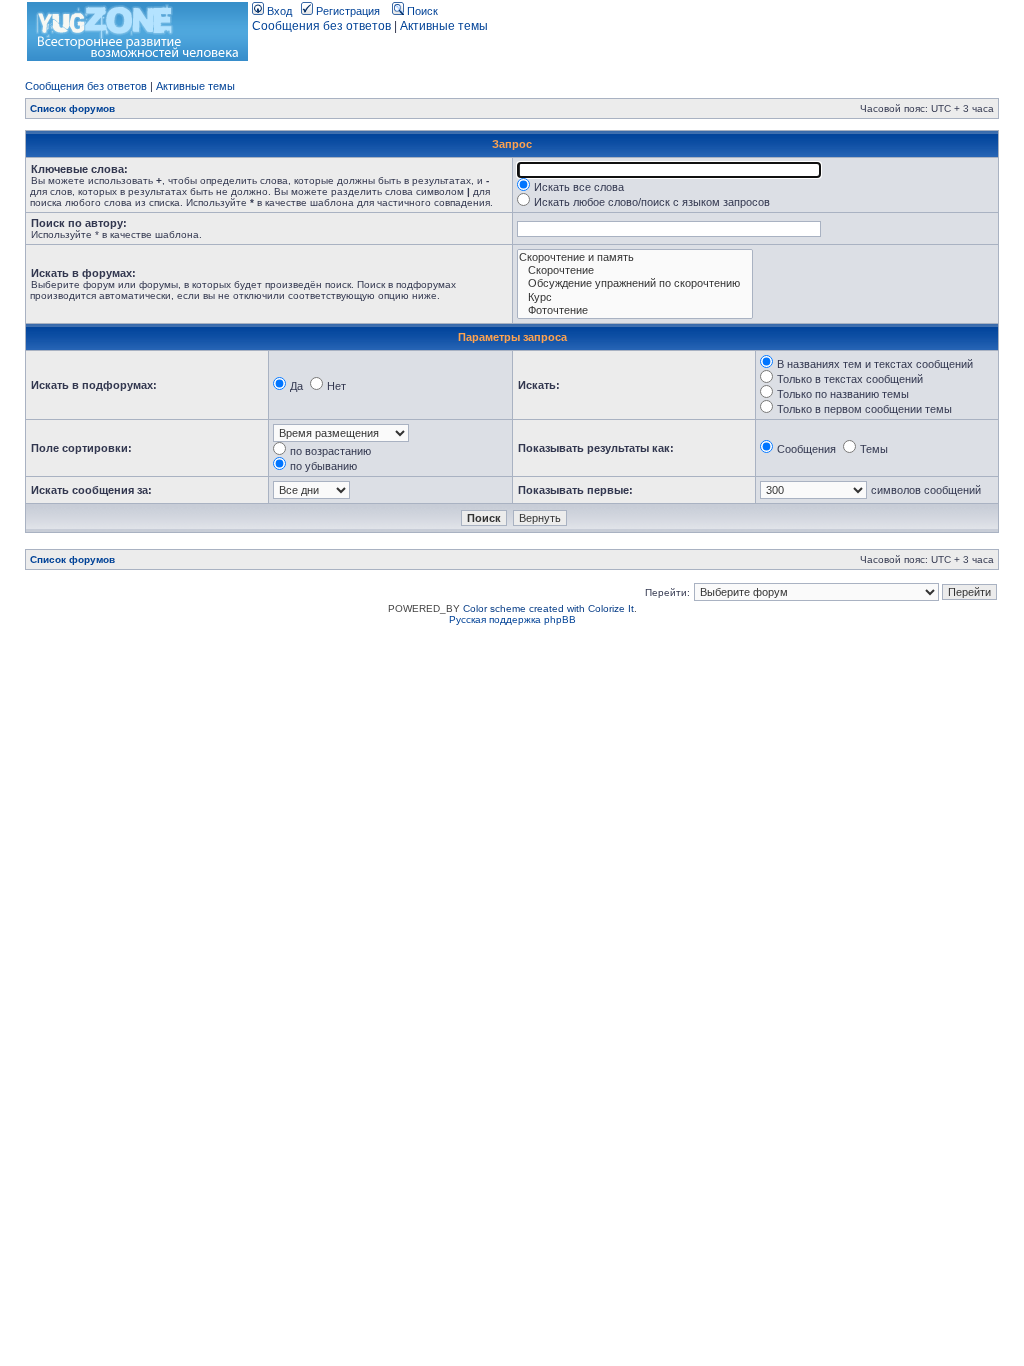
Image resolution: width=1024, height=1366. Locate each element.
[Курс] (635, 297)
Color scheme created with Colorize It (548, 608)
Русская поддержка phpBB (512, 619)
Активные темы (444, 26)
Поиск (421, 11)
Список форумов (72, 108)
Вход (278, 11)
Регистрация (346, 11)
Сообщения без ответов (321, 26)
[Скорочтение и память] (635, 257)
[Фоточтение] (635, 310)
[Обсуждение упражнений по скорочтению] (635, 283)
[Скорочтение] (635, 270)
